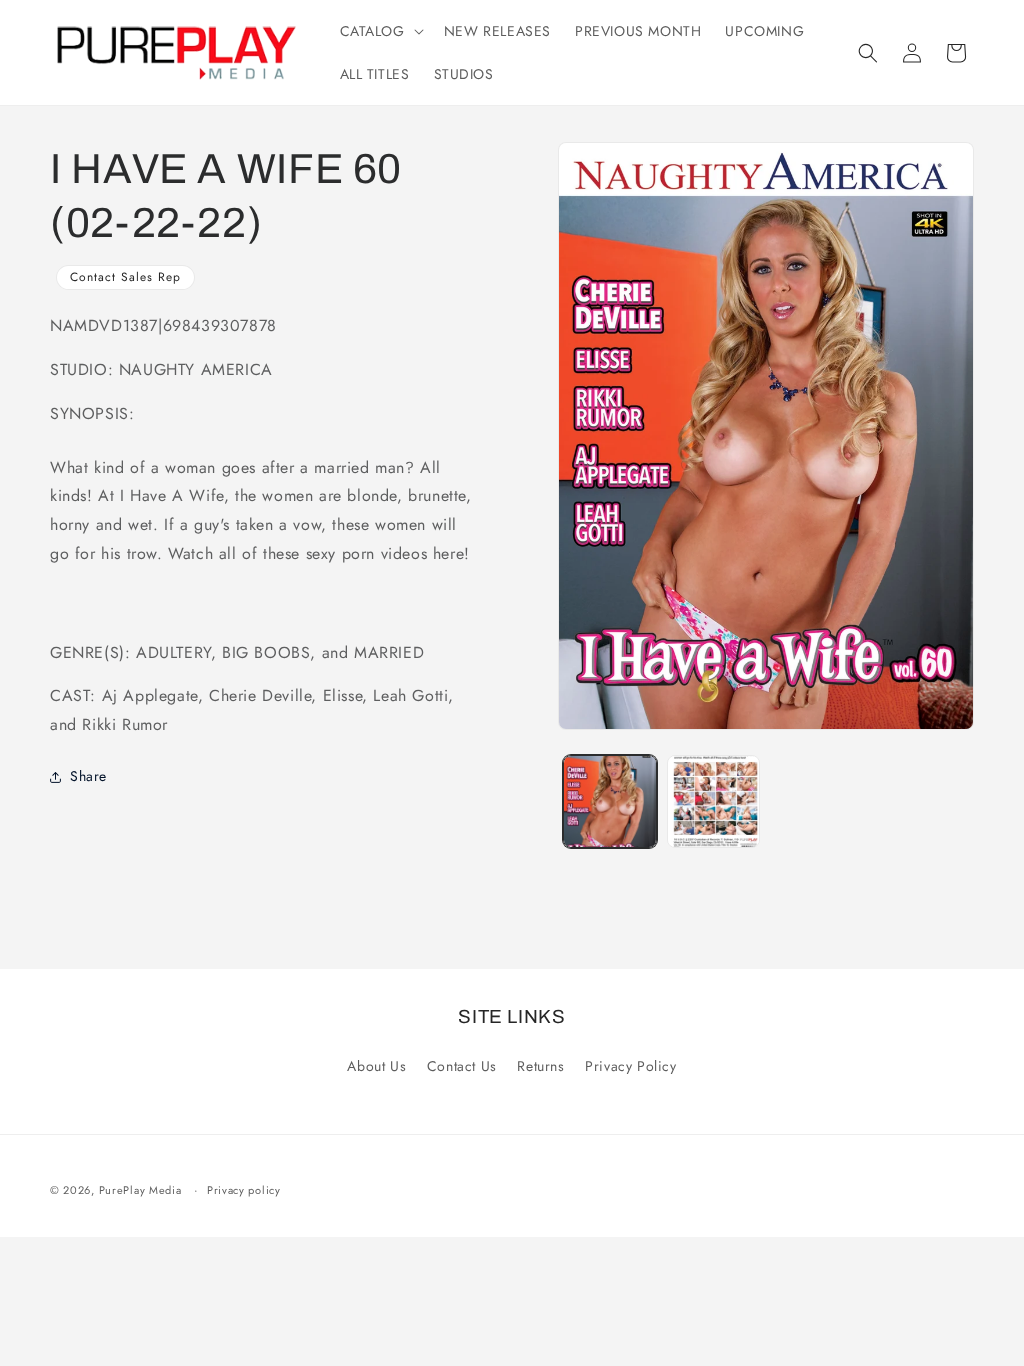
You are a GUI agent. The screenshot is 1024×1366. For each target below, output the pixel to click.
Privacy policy (244, 1190)
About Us (376, 1066)
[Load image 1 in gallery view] (609, 801)
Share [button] (88, 776)
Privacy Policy (630, 1066)
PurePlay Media (140, 1190)
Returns (540, 1066)
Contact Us (462, 1066)
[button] (380, 31)
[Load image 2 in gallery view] (713, 801)
